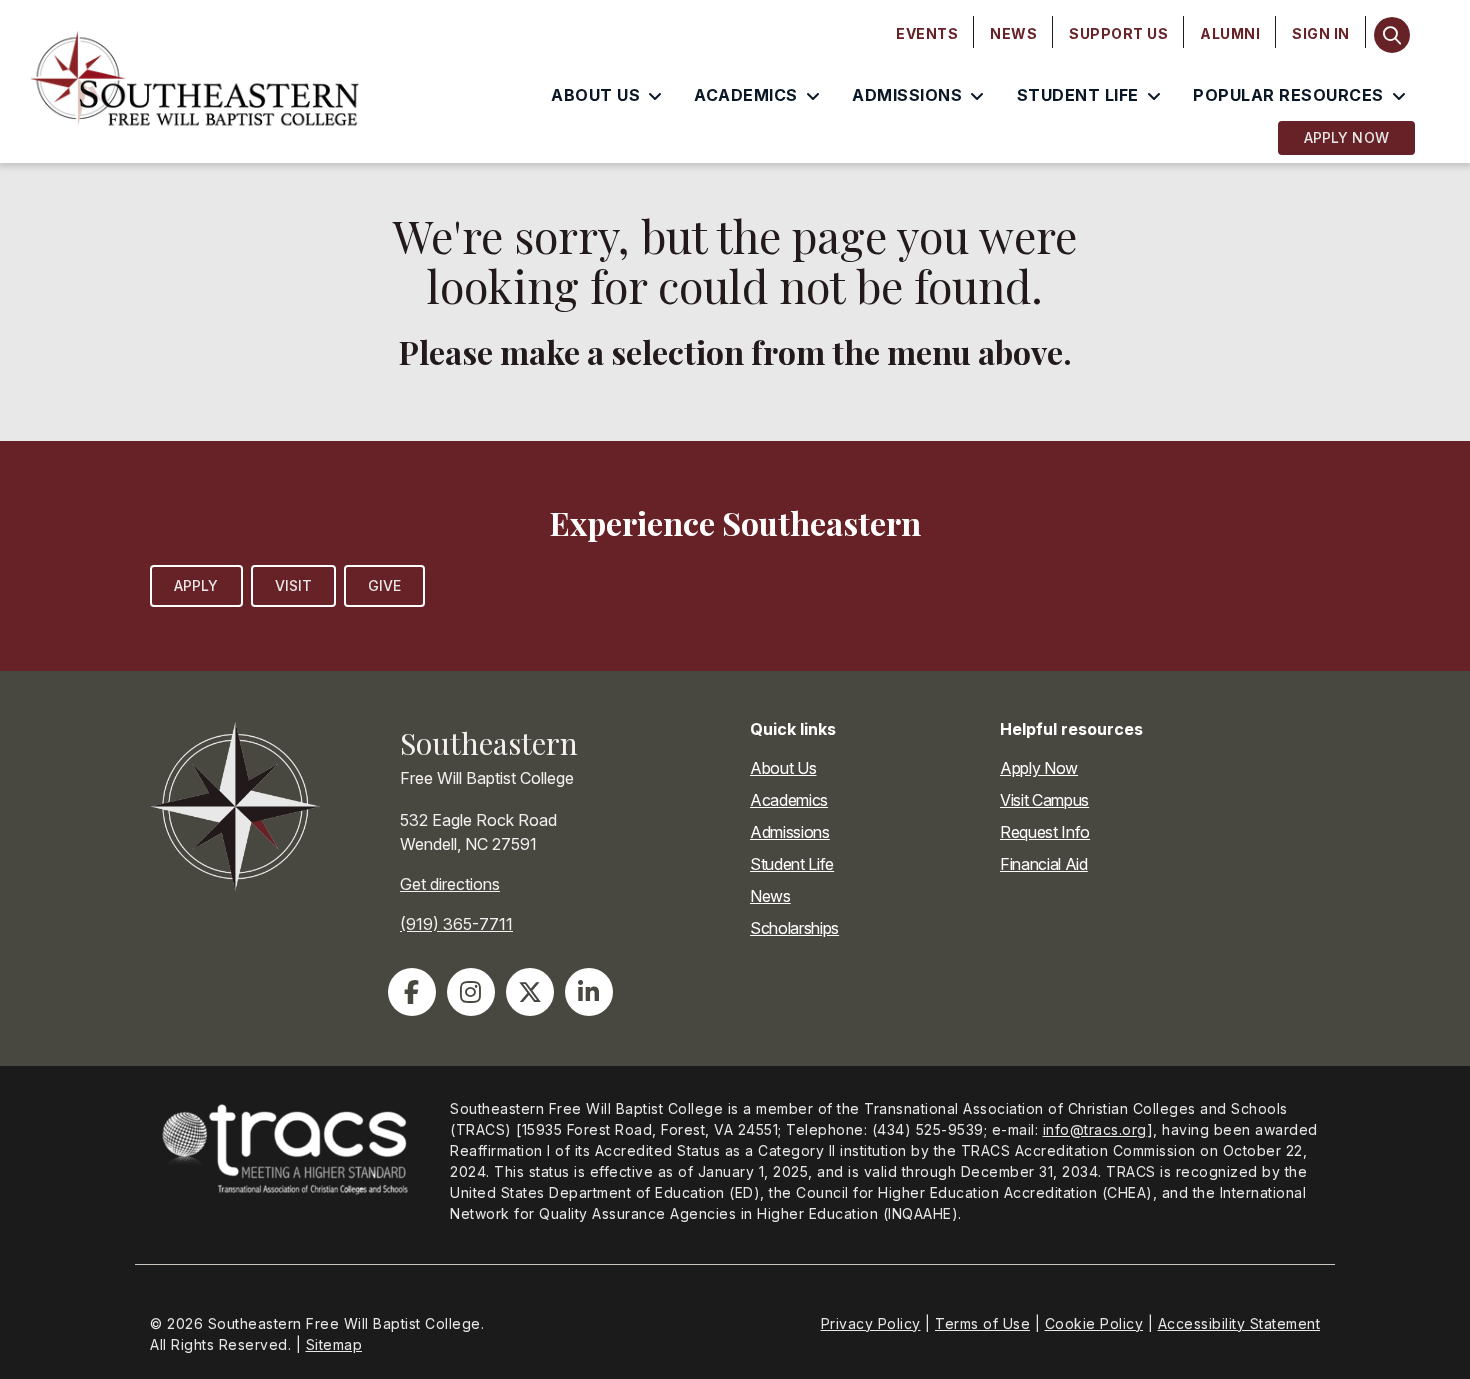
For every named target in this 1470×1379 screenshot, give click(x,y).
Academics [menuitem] (746, 95)
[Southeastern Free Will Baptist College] (195, 82)
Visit (294, 585)
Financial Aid (1044, 864)
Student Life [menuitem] (1078, 95)
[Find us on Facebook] (412, 992)
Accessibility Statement (1239, 1323)
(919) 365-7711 (456, 924)
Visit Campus (1044, 800)
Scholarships (794, 928)
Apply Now (1346, 137)
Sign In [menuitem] (1321, 33)
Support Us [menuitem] (1118, 33)
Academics (789, 800)
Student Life (792, 864)
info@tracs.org (1095, 1129)
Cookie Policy (1094, 1323)
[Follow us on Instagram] (471, 992)
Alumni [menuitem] (1230, 33)
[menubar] (1123, 34)
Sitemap (334, 1344)
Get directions (450, 884)
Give (384, 585)
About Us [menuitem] (595, 95)
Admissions (790, 832)
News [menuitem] (1013, 33)
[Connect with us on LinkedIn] (589, 992)
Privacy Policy (871, 1323)
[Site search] (1392, 35)
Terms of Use (982, 1323)
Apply (196, 585)
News (770, 896)
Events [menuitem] (927, 33)
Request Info (1045, 832)
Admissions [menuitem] (907, 95)
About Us (783, 768)
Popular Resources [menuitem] (1288, 95)
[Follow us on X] (530, 992)
